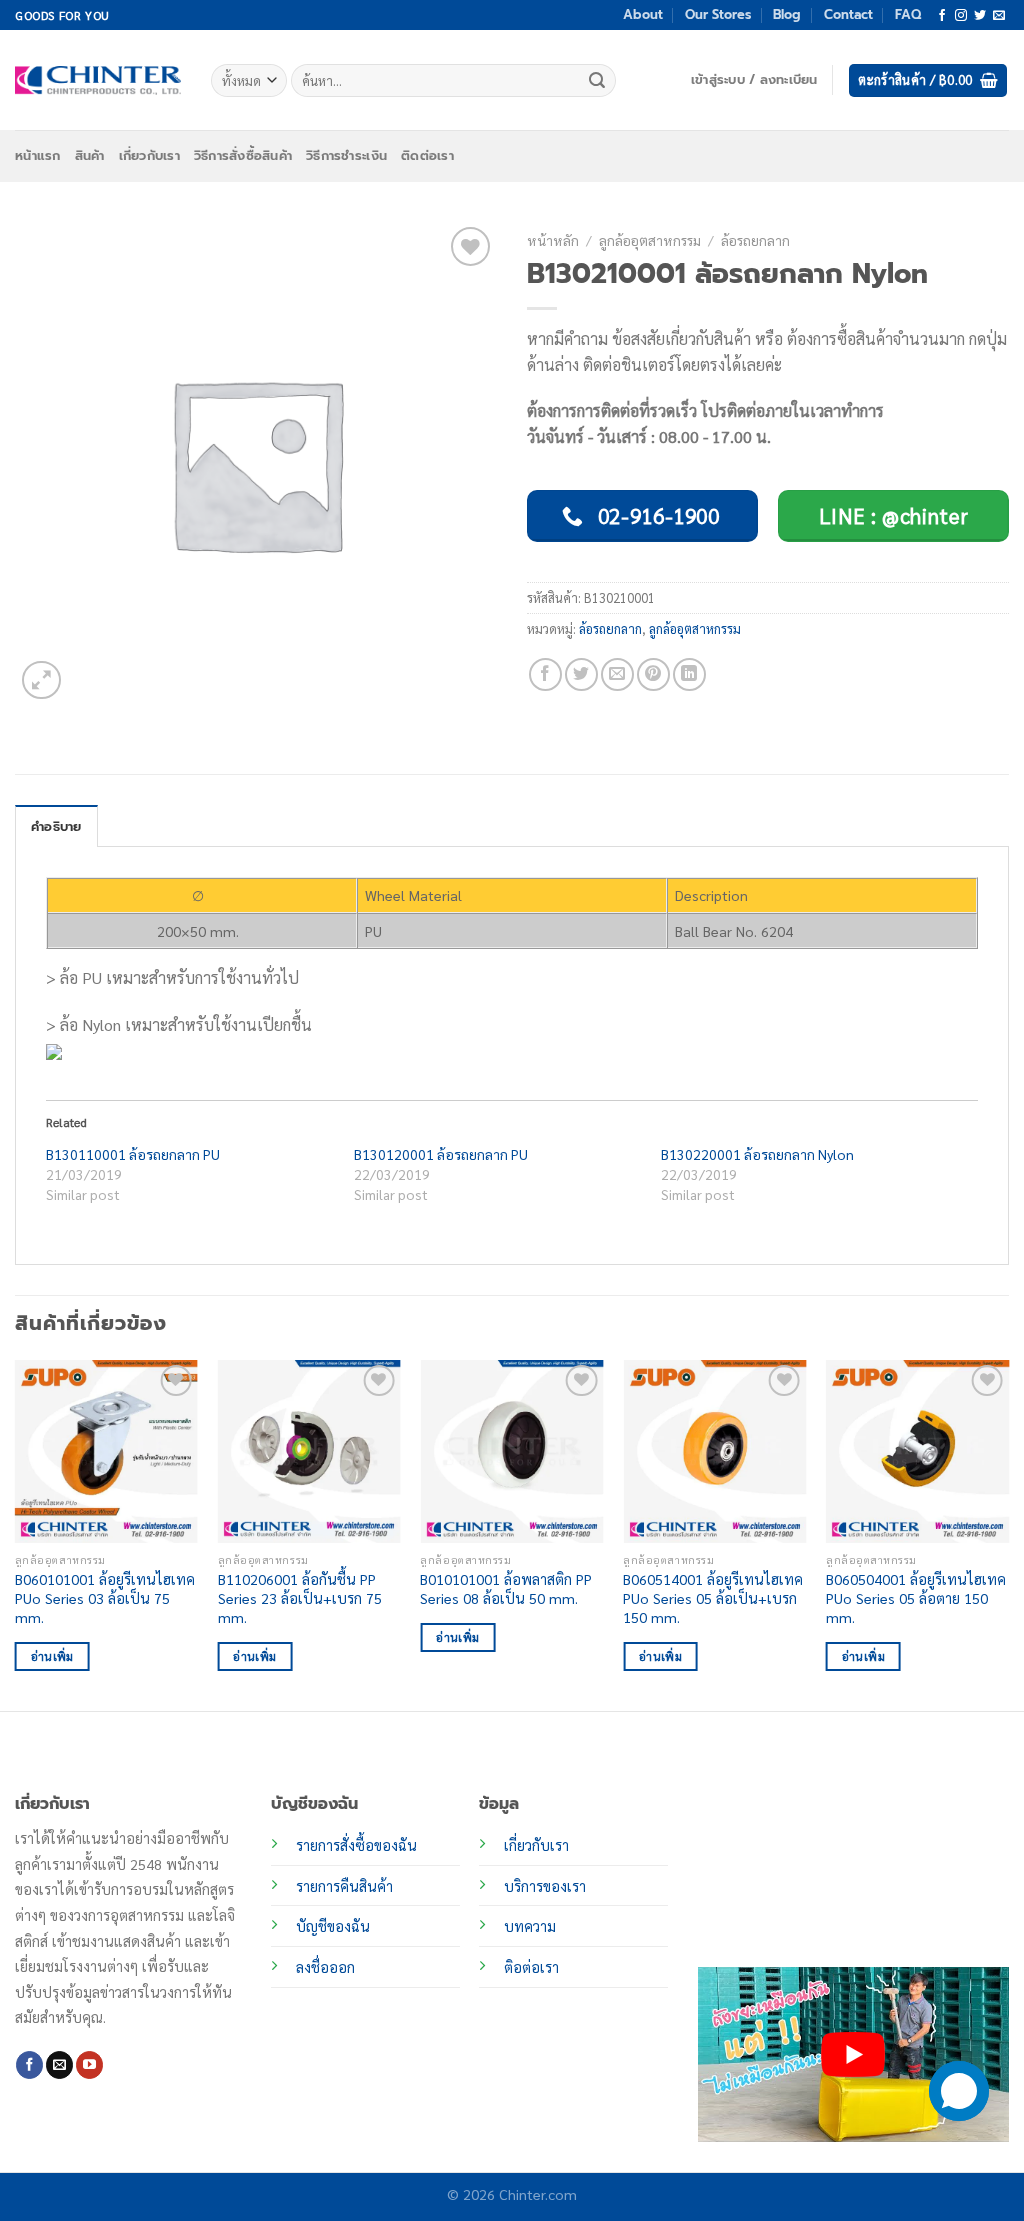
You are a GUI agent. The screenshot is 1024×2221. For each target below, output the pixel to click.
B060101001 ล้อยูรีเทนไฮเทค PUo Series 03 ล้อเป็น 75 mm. (105, 1597)
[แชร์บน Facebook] (545, 674)
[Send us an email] (999, 16)
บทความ (530, 1926)
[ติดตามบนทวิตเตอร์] (980, 16)
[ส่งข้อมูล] (598, 81)
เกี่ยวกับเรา (149, 155)
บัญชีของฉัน (333, 1926)
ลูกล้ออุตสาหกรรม (650, 240)
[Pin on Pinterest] (653, 674)
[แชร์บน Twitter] (581, 674)
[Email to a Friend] (617, 674)
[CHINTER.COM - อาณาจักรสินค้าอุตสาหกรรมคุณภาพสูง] (98, 80)
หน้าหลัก (553, 240)
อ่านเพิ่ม (52, 1656)
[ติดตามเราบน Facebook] (942, 16)
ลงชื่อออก (325, 1967)
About (643, 14)
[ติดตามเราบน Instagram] (961, 16)
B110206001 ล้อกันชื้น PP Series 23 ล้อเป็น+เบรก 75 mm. (300, 1597)
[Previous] (16, 1533)
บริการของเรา (545, 1886)
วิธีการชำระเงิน (346, 155)
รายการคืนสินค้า (344, 1886)
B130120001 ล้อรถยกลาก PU (441, 1154)
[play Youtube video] (853, 2054)
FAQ (908, 14)
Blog (787, 14)
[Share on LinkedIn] (689, 674)
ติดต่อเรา (427, 155)
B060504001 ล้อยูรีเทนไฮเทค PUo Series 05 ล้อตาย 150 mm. (916, 1597)
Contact (848, 14)
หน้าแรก (38, 155)
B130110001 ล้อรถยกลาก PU (133, 1154)
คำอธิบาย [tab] (56, 826)
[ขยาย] (41, 680)
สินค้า (90, 155)
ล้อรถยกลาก (755, 240)
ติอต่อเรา (531, 1967)
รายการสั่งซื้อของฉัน (356, 1845)
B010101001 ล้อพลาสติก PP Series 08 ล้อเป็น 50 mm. (506, 1588)
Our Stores (718, 14)
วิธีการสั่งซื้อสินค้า (243, 155)
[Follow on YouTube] (89, 2065)
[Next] (1008, 1533)
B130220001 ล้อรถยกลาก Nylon (757, 1154)
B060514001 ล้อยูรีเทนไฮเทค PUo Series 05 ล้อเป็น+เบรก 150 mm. (713, 1597)
